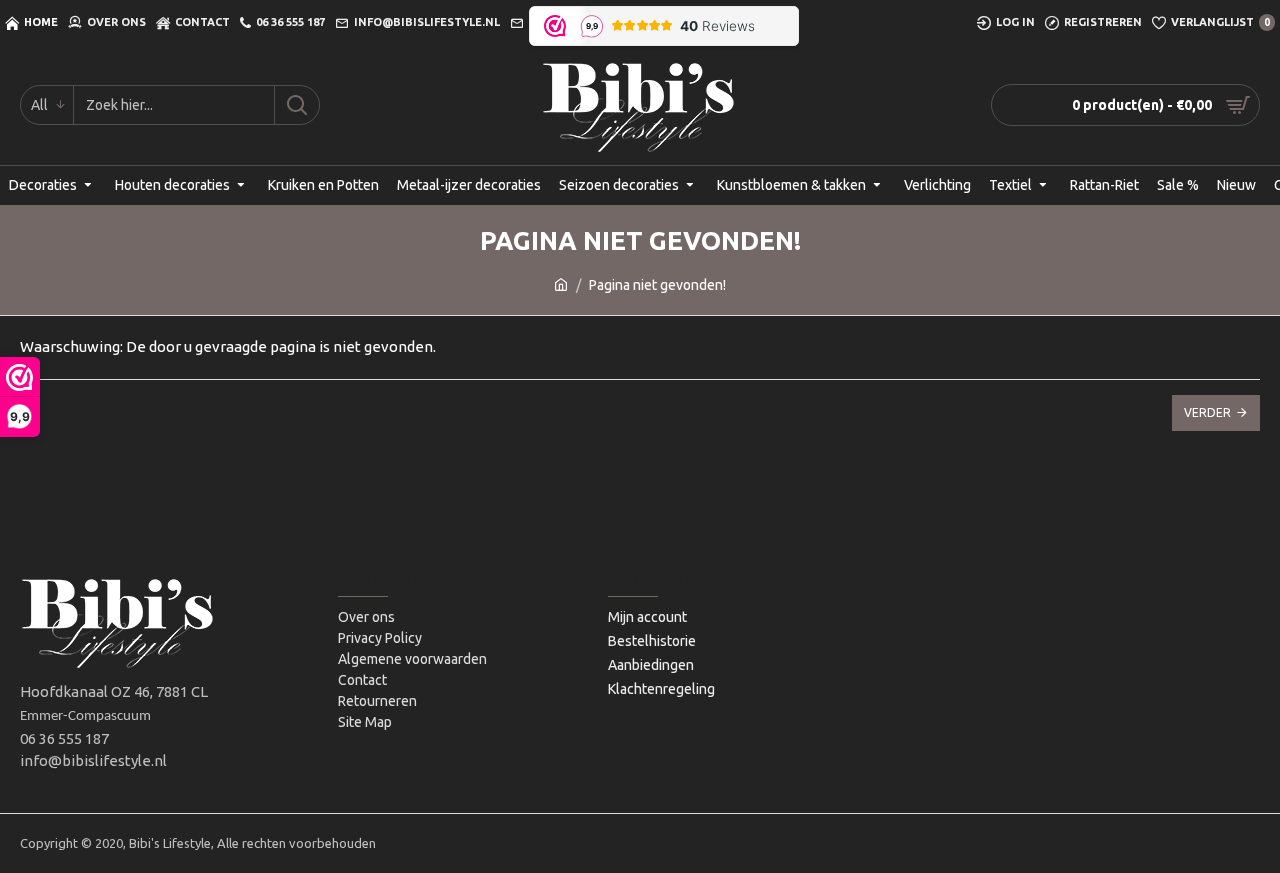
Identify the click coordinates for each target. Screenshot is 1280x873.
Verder (1207, 412)
